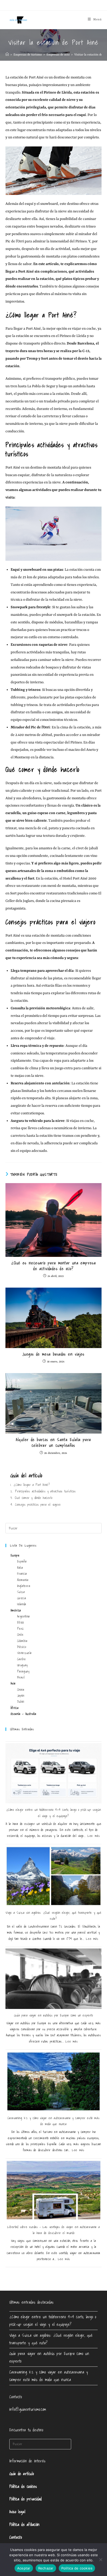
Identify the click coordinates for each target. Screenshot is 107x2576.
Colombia (22, 1641)
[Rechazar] (101, 2560)
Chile (20, 1635)
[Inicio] (7, 55)
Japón (21, 1696)
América (16, 1610)
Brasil (21, 1677)
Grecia (22, 1598)
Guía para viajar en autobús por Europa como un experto (53, 2015)
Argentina (24, 1616)
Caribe (22, 1659)
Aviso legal (17, 2512)
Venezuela (24, 1653)
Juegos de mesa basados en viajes (53, 1354)
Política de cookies (23, 2486)
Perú (20, 1629)
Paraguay (23, 1671)
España (22, 1561)
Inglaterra (24, 1586)
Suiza (21, 1592)
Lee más (94, 1836)
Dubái (21, 1702)
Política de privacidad (26, 2499)
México (22, 1647)
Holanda (22, 1604)
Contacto (16, 2537)
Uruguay (22, 1665)
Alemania (23, 1580)
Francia (22, 1574)
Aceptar (24, 2568)
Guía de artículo (22, 2474)
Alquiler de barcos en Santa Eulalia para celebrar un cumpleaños (53, 1443)
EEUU (21, 1622)
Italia (20, 1568)
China (21, 1690)
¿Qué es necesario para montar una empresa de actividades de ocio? (53, 1266)
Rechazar (46, 2568)
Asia (13, 1683)
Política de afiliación (25, 2524)
